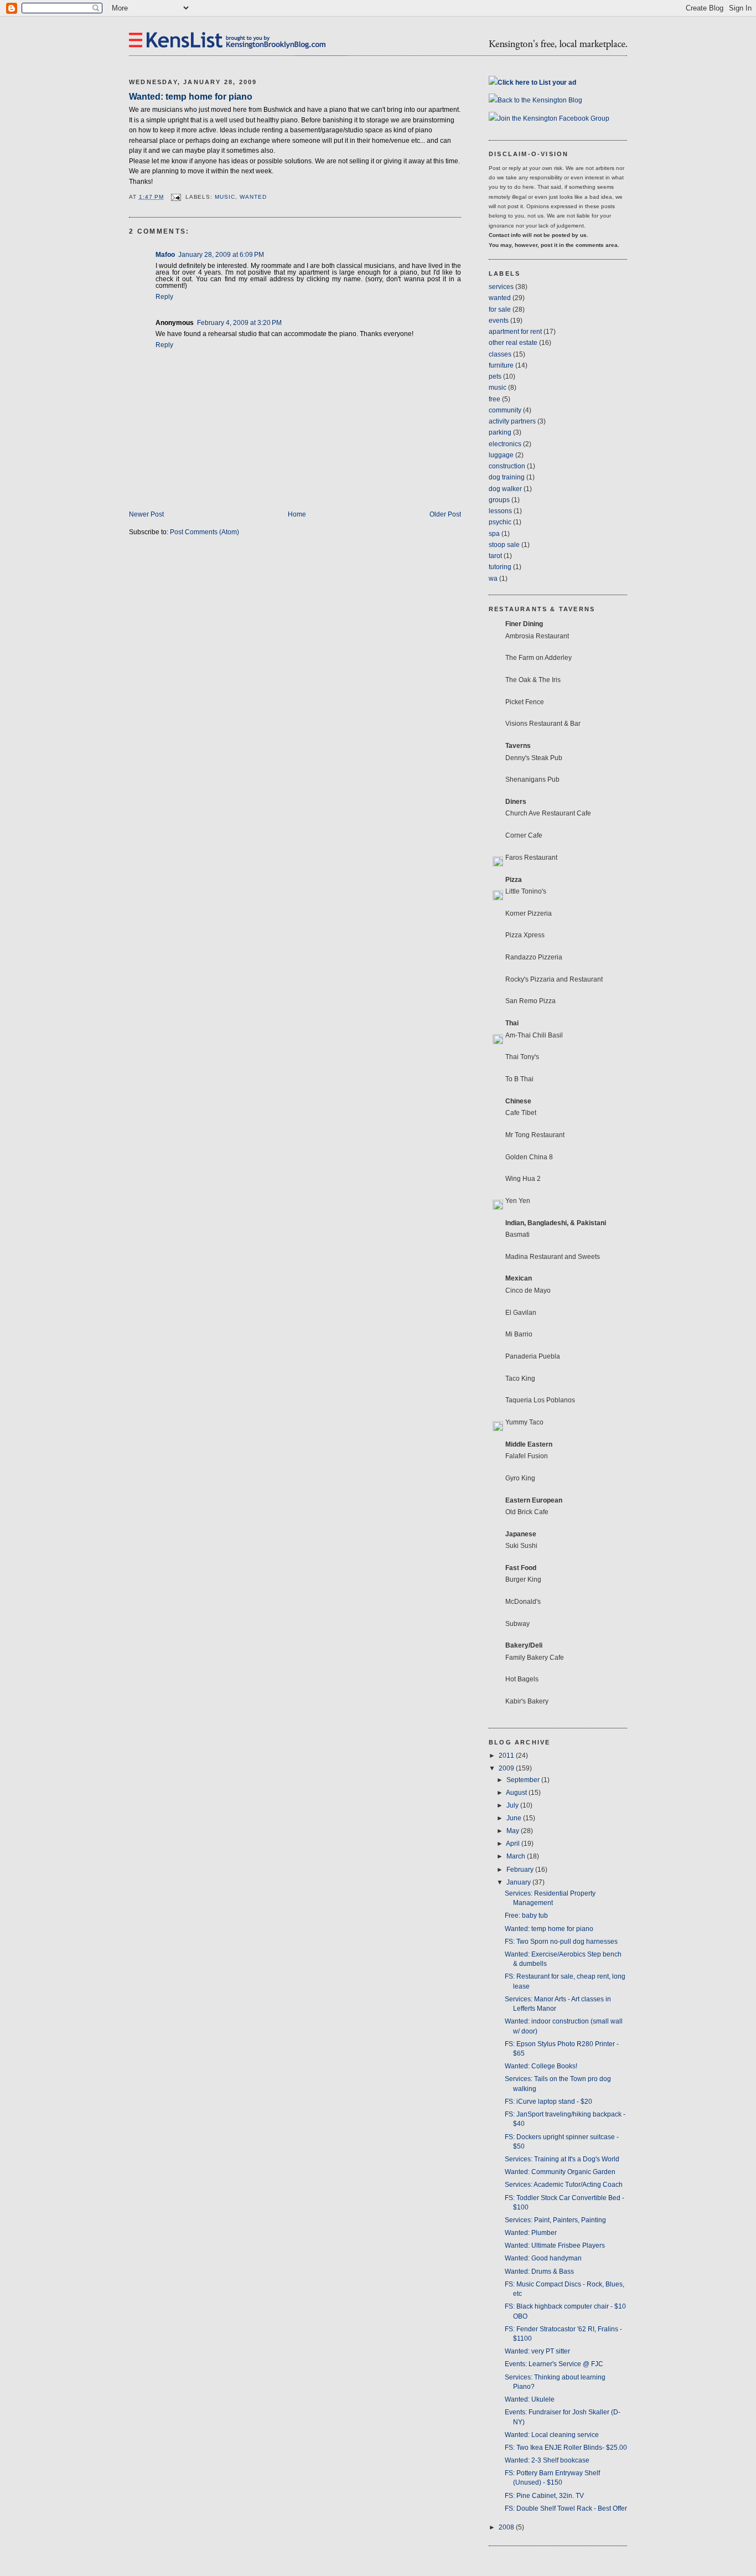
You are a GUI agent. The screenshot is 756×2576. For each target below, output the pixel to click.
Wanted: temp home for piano (191, 96)
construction (507, 466)
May (514, 1831)
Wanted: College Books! (541, 2066)
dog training (507, 477)
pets (495, 376)
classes (500, 354)
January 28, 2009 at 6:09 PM (221, 255)
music (225, 197)
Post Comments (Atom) (204, 532)
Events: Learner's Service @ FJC (554, 2364)
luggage (501, 455)
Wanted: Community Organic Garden (560, 2172)
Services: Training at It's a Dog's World (562, 2159)
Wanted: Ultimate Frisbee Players (555, 2245)
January (519, 1882)
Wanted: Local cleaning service (552, 2435)
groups (499, 500)
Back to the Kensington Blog (540, 100)
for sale (500, 309)
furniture (501, 365)
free (494, 399)
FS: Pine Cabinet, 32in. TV (544, 2496)
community (505, 410)
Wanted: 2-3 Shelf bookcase (547, 2460)
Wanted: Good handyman (543, 2258)
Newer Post (146, 514)
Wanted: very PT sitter (537, 2351)
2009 (507, 1768)
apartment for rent (515, 332)
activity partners (512, 421)
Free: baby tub (526, 1916)
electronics (505, 444)
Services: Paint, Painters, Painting (555, 2220)
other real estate (513, 343)
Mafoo (165, 255)
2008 (507, 2527)
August (517, 1793)
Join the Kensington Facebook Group (553, 118)
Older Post (445, 514)
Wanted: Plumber (531, 2233)
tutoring (500, 567)
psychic (500, 522)
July (513, 1805)
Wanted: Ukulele (530, 2399)
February (521, 1870)
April (514, 1844)
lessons (500, 511)
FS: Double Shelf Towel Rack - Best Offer (566, 2508)
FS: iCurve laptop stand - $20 (548, 2102)
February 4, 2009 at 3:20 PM (239, 323)
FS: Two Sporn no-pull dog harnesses (561, 1942)
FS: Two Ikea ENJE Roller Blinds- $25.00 (566, 2448)
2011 (507, 1756)
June (515, 1818)
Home (297, 514)
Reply (164, 297)
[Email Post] (176, 197)
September (524, 1780)
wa (493, 579)
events (499, 321)
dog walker (505, 489)
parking (500, 432)
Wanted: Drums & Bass (539, 2272)
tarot (495, 556)
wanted (253, 197)
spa (494, 534)
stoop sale (504, 545)
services (501, 287)
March (517, 1856)
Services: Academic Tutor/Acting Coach (564, 2185)
